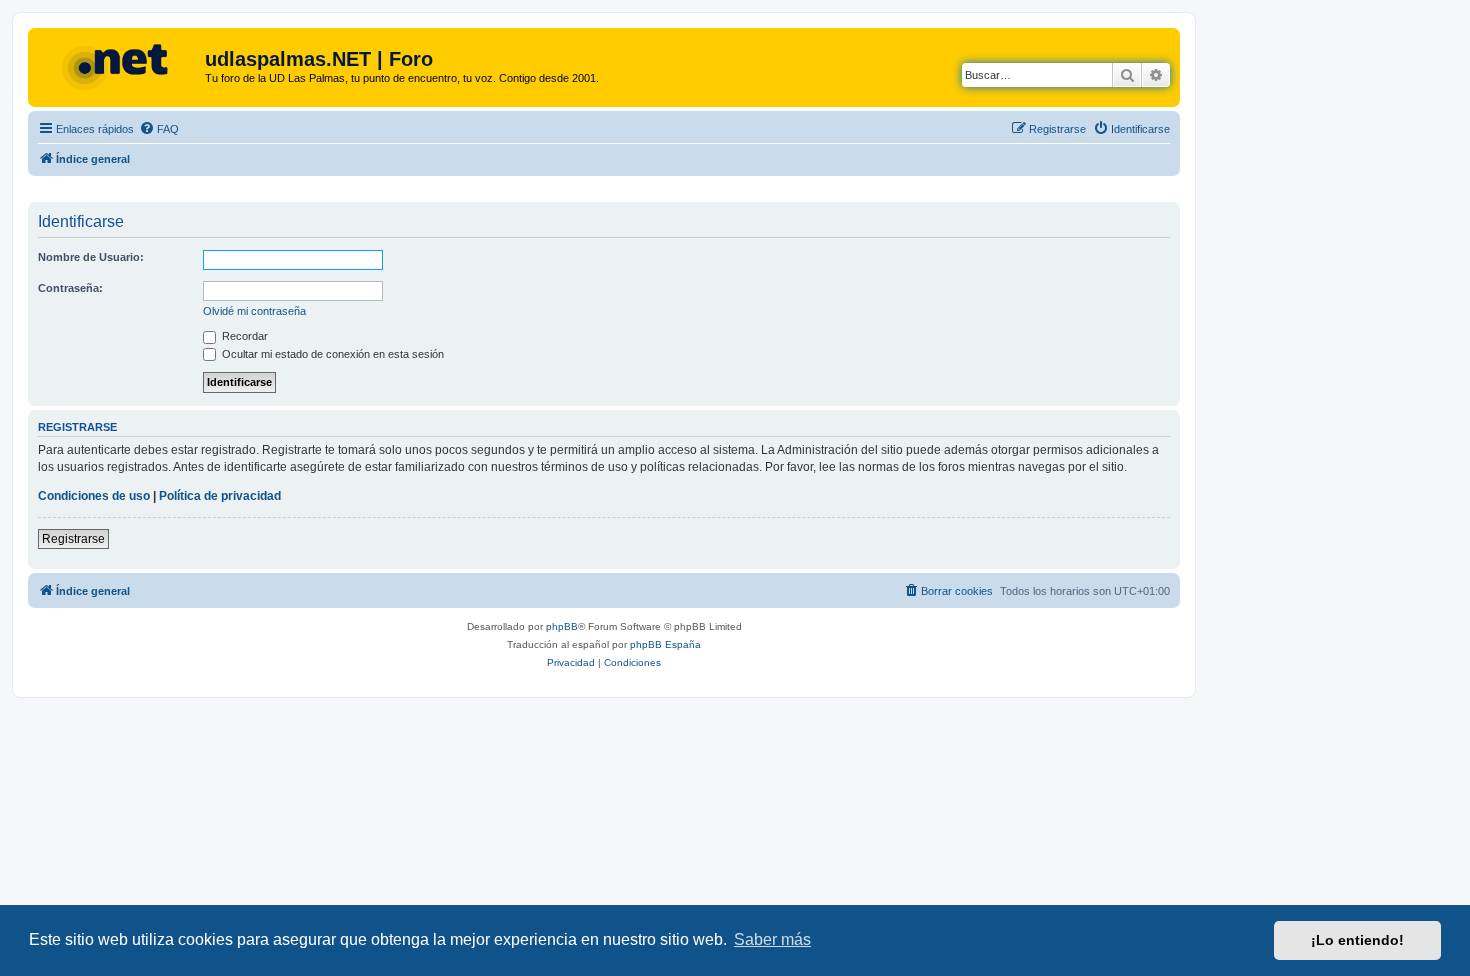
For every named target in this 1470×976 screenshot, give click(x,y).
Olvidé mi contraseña (254, 311)
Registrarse (73, 539)
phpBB (562, 626)
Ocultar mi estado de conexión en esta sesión (331, 354)
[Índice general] (119, 65)
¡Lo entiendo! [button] (1357, 940)
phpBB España (665, 644)
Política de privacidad (220, 496)
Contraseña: (70, 288)
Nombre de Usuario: (91, 257)
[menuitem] (159, 129)
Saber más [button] (772, 939)
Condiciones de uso (94, 496)
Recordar (243, 336)
